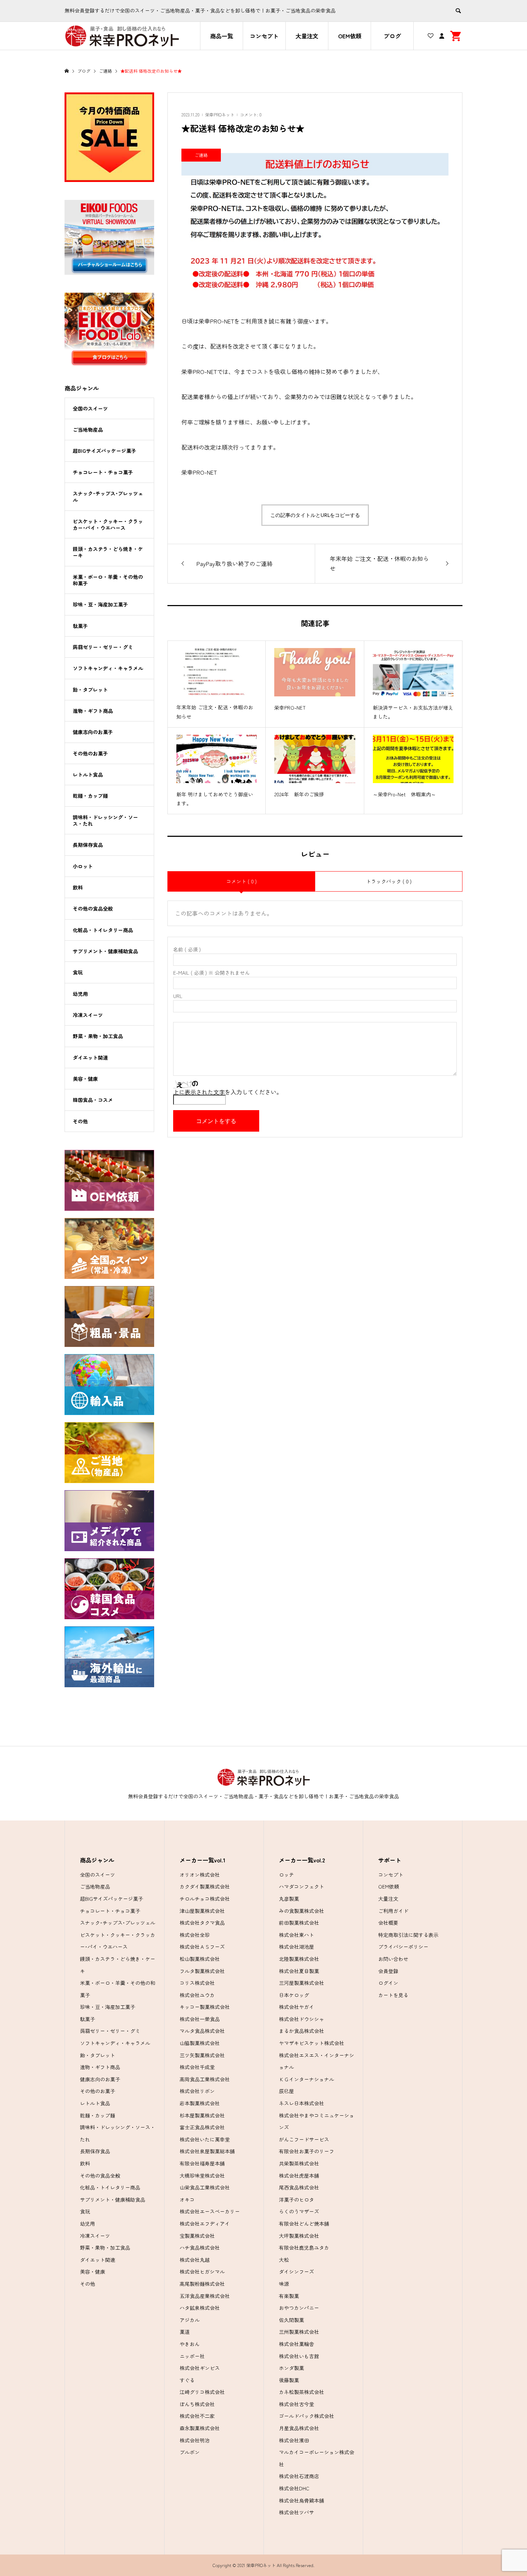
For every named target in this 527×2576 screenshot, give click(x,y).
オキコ (187, 2200)
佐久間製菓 (291, 2320)
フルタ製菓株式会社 (202, 1971)
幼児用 (80, 994)
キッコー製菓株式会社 (205, 2007)
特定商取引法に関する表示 (408, 1935)
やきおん (190, 2344)
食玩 (78, 972)
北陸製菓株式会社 (299, 1959)
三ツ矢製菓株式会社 (202, 2055)
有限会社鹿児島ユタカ (304, 2248)
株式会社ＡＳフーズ (202, 1947)
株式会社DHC (294, 2488)
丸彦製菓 (289, 1899)
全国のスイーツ (90, 408)
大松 (284, 2260)
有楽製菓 (289, 2296)
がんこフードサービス (304, 2139)
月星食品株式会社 (299, 2428)
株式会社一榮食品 (200, 2019)
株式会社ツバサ (296, 2512)
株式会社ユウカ (197, 1995)
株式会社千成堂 (197, 2067)
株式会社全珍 (195, 1935)
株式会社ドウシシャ (302, 2019)
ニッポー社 (192, 2356)
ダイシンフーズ (296, 2272)
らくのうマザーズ (299, 2211)
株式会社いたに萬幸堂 (205, 2139)
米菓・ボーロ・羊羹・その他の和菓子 (108, 580)
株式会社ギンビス (200, 2368)
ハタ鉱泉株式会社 (200, 2308)
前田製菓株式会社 (299, 1923)
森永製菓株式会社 (200, 2428)
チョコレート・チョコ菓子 (103, 472)
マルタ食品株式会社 (202, 2031)
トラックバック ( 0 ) (389, 881)
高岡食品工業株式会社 (205, 2079)
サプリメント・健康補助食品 (105, 951)
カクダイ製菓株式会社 (205, 1886)
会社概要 (388, 1923)
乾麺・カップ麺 (90, 796)
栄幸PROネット (220, 114)
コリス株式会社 (197, 1983)
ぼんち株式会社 (197, 2404)
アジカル (190, 2320)
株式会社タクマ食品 (202, 1923)
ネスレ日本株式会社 (302, 2103)
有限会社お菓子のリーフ (307, 2151)
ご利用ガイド (393, 1911)
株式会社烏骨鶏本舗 (302, 2500)
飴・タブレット (90, 690)
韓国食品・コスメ (93, 1100)
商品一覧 (222, 36)
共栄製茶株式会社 (299, 2163)
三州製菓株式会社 (299, 2332)
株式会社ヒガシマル (202, 2272)
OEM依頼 (350, 36)
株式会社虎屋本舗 (299, 2176)
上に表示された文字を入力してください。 (228, 1092)
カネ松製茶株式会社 (302, 2392)
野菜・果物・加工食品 (98, 1036)
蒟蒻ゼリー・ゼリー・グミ (103, 647)
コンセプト (264, 36)
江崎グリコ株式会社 (202, 2392)
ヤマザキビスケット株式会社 (312, 2043)
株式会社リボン (197, 2091)
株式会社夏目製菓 (299, 1971)
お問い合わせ (393, 1959)
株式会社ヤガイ (296, 2007)
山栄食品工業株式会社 (205, 2187)
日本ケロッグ (294, 1995)
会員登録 (388, 1971)
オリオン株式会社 (200, 1875)
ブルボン (190, 2452)
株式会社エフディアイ (205, 2224)
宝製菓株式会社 (197, 2236)
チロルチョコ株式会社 (205, 1899)
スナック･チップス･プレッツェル (108, 497)
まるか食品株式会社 (302, 2031)
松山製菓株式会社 (200, 1959)
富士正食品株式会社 (202, 2127)
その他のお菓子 (90, 753)
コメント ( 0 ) (241, 881)
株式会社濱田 (294, 2440)
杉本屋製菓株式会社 (202, 2115)
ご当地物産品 (88, 430)
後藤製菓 (289, 2380)
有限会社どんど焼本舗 (304, 2224)
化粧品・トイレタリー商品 (103, 930)
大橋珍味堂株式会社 (202, 2176)
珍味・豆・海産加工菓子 (100, 604)
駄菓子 (80, 626)
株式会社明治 (195, 2440)
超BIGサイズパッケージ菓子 (105, 451)
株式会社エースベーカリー (210, 2211)
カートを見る (393, 1995)
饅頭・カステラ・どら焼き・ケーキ (108, 552)
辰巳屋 (286, 2091)
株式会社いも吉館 (299, 2356)
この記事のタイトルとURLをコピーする (315, 515)
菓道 (185, 2332)
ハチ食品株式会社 (200, 2248)
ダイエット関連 (90, 1057)
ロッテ (286, 1875)
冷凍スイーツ (88, 1015)
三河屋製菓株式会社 (302, 1983)
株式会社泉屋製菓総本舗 (207, 2151)
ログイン (388, 1983)
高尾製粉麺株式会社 (202, 2284)
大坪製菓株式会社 (299, 2236)
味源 (284, 2284)
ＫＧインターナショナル (307, 2079)
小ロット (83, 866)
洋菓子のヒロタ (296, 2200)
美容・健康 (85, 1079)
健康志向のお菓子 (93, 732)
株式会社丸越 (195, 2260)
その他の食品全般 (93, 908)
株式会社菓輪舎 (296, 2344)
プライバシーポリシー (403, 1947)
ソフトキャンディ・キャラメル (108, 668)
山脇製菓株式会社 (200, 2043)
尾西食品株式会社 (299, 2187)
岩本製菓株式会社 (200, 2103)
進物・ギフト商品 (93, 711)
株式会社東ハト (296, 1935)
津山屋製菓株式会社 (202, 1911)
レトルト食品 (88, 774)
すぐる (187, 2380)
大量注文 (307, 36)
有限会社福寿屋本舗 (202, 2163)
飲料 (78, 887)
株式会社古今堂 (296, 2404)
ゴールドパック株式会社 (307, 2416)
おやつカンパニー (299, 2308)
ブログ (392, 36)
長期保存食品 (88, 845)
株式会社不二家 (197, 2416)
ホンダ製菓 (291, 2368)
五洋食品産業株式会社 (205, 2296)
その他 (80, 1121)
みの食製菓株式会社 (302, 1911)
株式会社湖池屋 (296, 1947)
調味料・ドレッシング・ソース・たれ (105, 820)
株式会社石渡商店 (299, 2476)
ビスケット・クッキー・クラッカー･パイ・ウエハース (108, 524)
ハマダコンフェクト (302, 1886)
